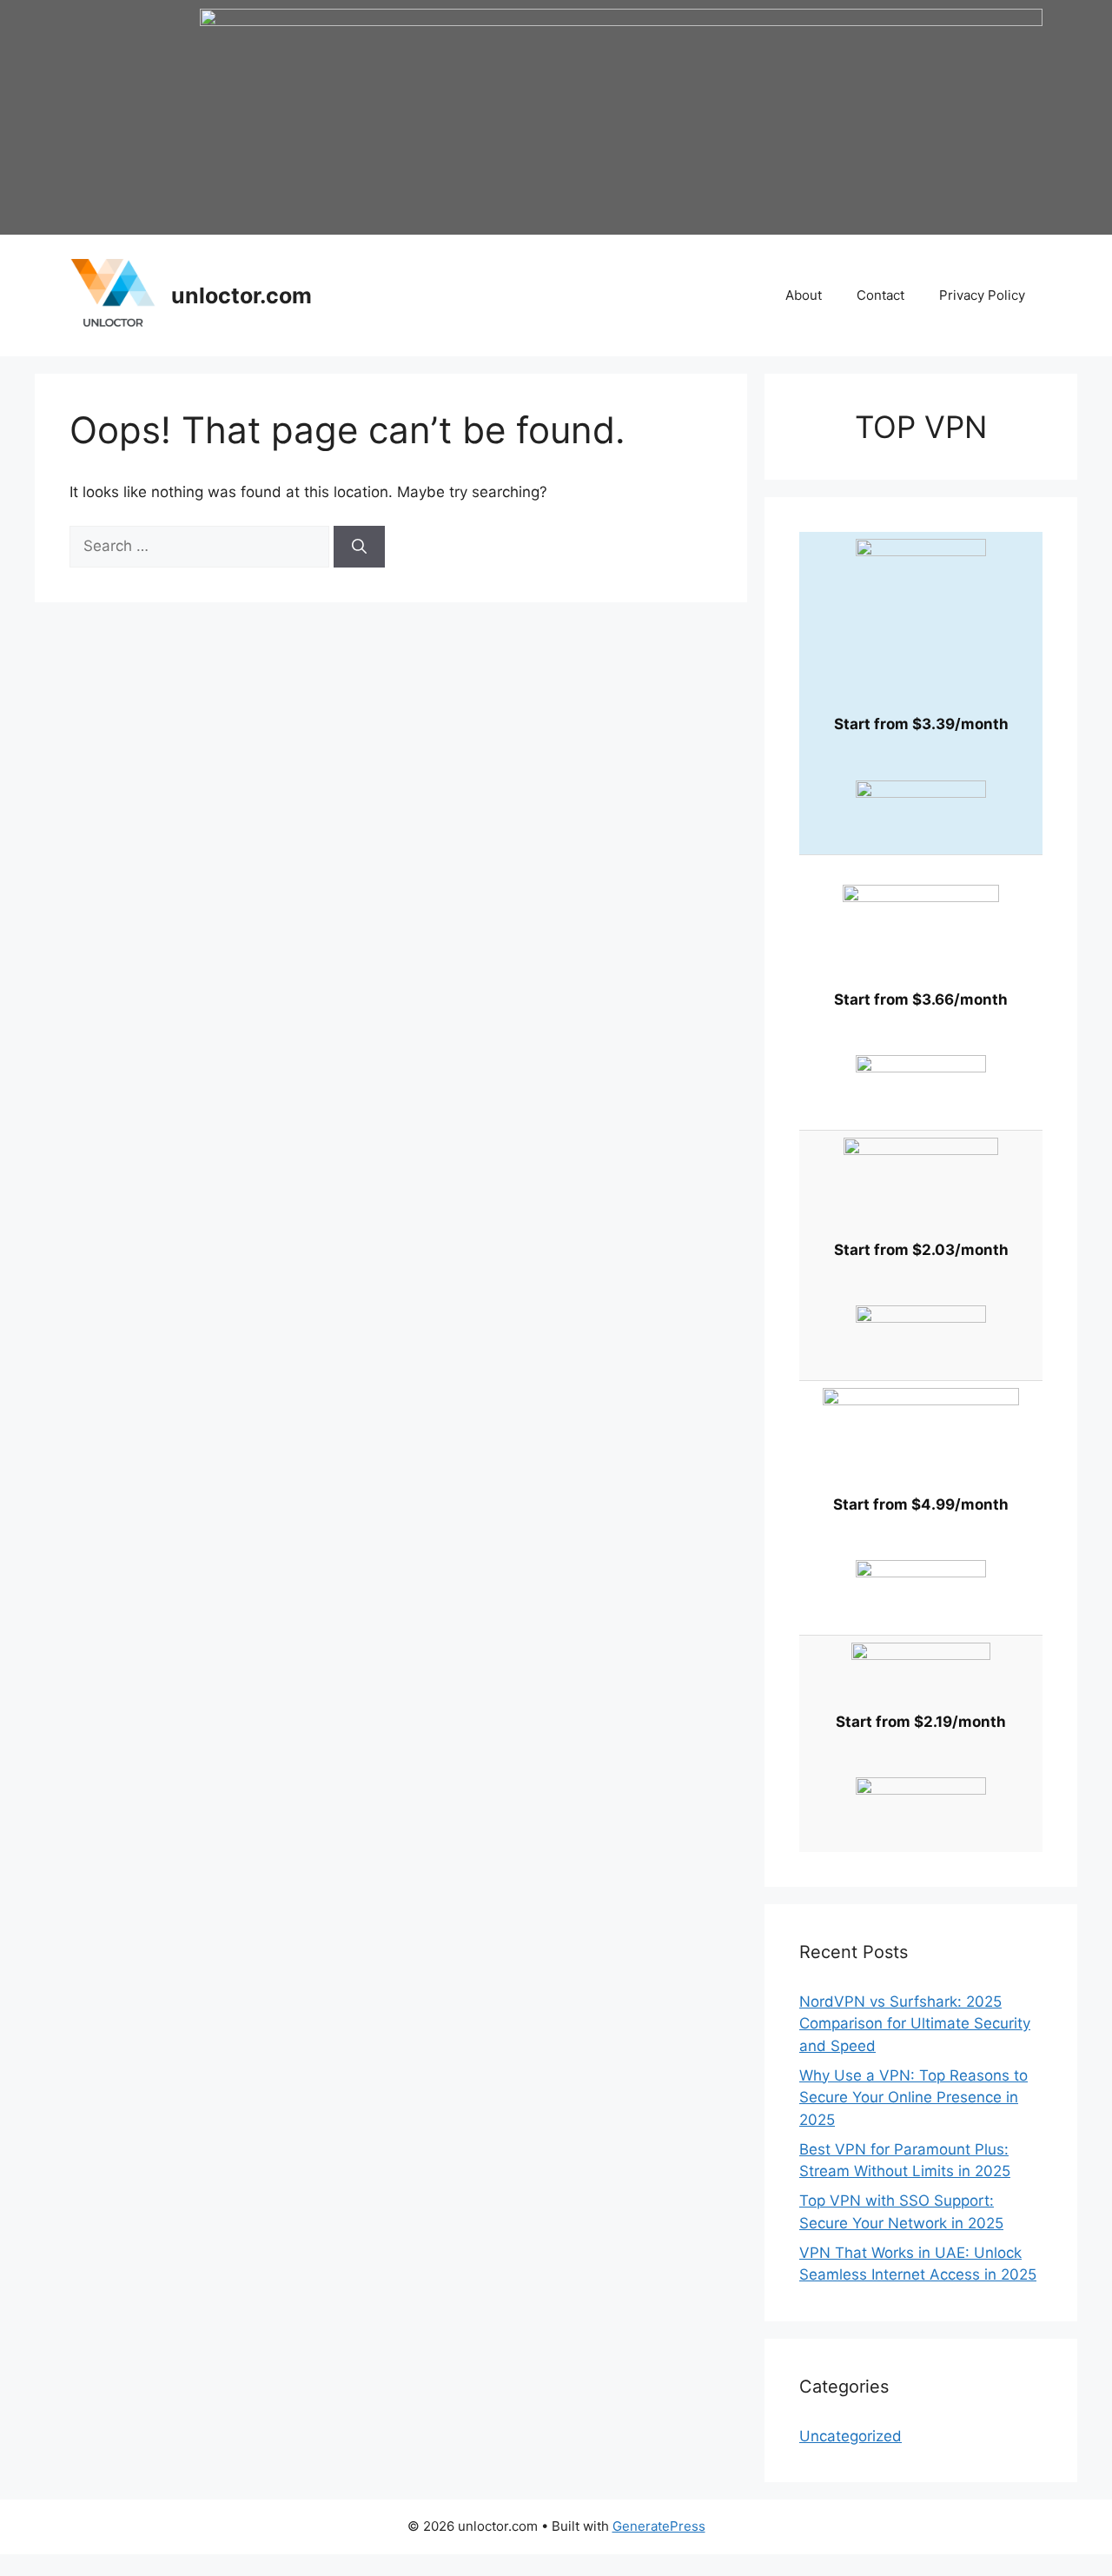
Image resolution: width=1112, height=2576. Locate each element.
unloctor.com (242, 295)
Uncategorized (851, 2436)
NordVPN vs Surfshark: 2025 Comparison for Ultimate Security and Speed (915, 2024)
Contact (880, 295)
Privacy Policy (982, 295)
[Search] (359, 547)
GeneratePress (659, 2526)
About (804, 295)
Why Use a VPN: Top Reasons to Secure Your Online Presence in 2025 (913, 2098)
